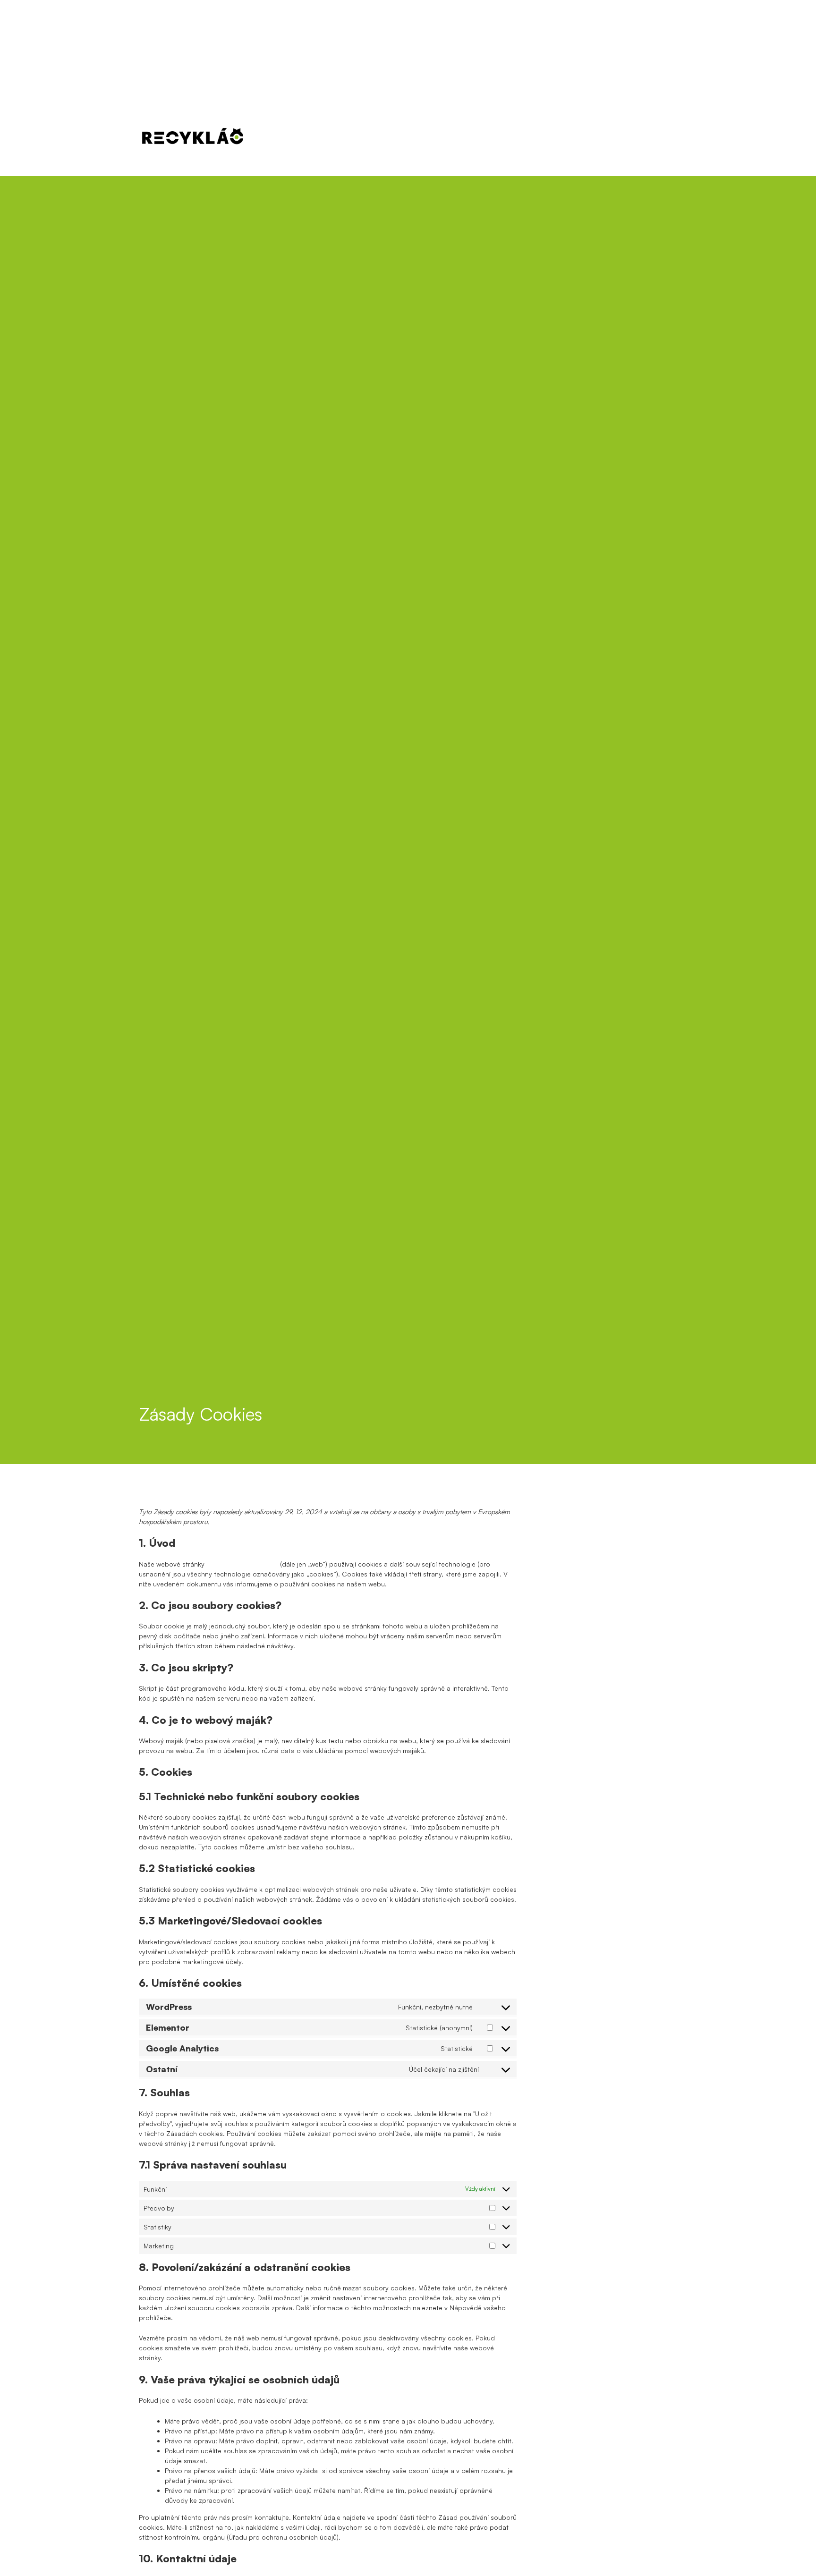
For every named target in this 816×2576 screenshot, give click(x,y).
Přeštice (403, 143)
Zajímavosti (608, 123)
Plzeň (293, 143)
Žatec (611, 143)
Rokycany (459, 143)
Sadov (510, 143)
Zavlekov (561, 143)
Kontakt (657, 123)
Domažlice (346, 143)
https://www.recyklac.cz (242, 1564)
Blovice (657, 143)
